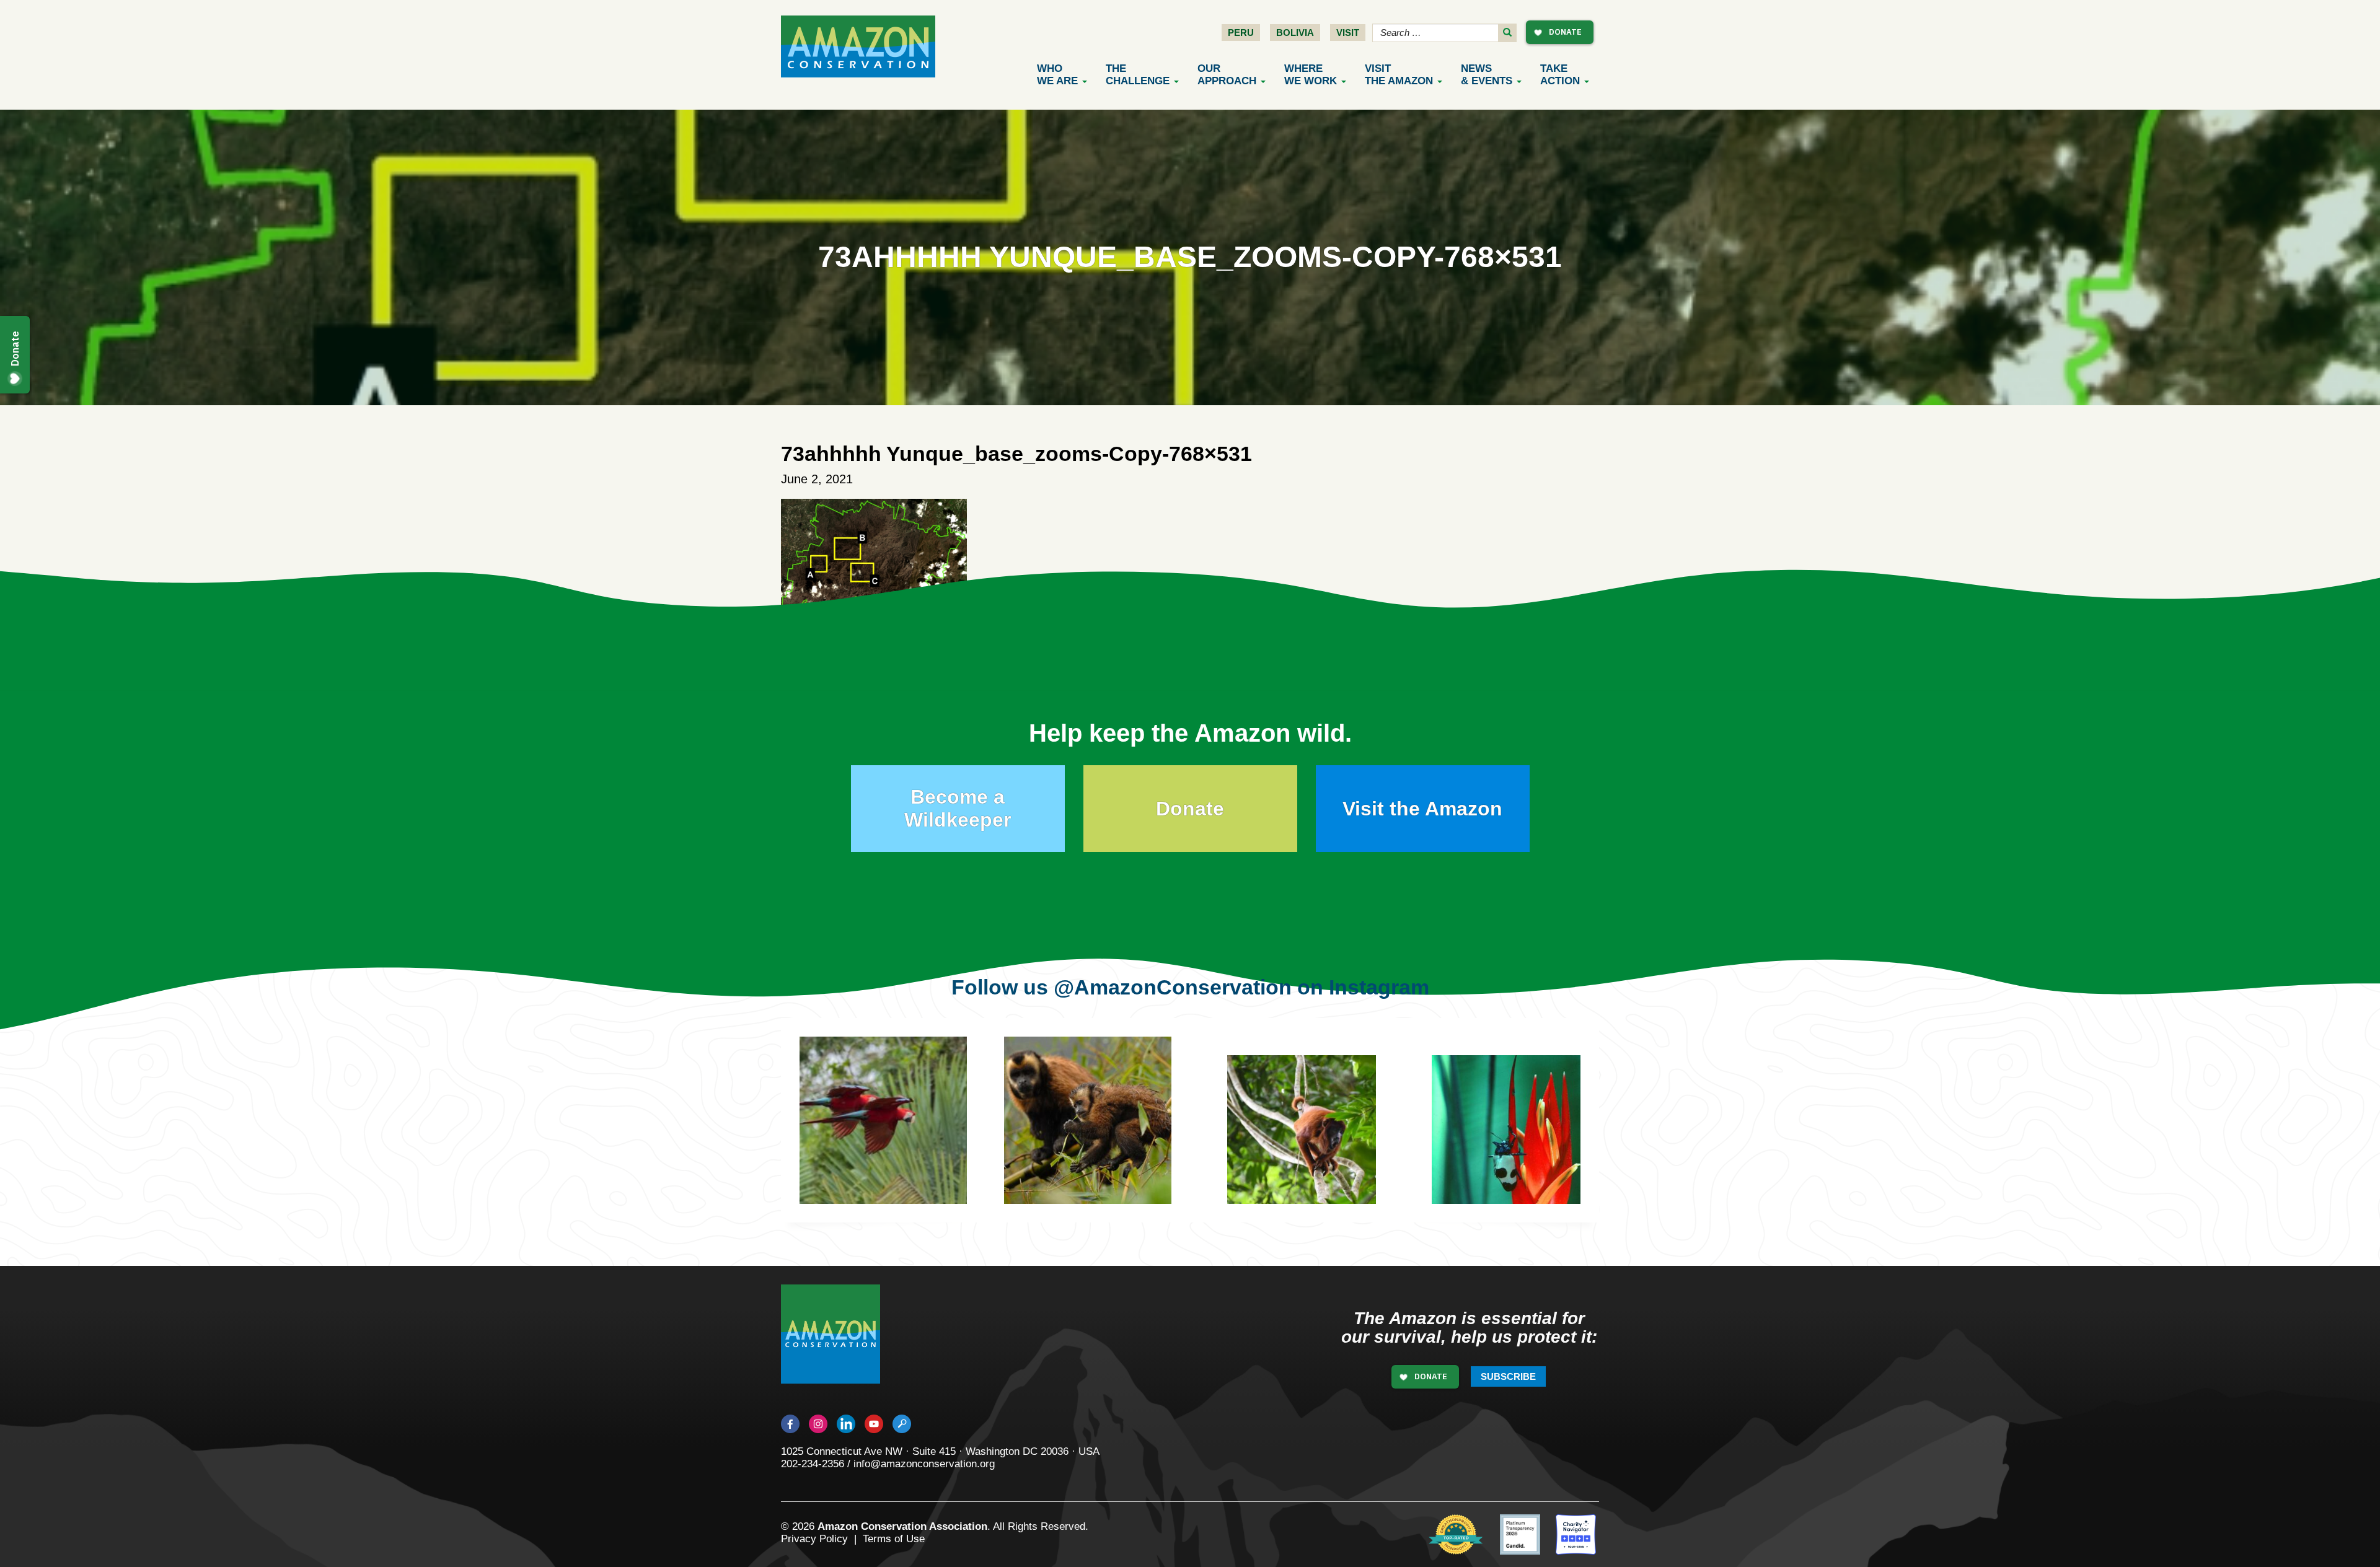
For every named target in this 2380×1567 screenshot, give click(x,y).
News (1487, 75)
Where (1311, 75)
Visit (1348, 33)
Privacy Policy (814, 1539)
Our (1227, 75)
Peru (1241, 33)
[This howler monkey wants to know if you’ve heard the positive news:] (1311, 1139)
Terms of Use (894, 1539)
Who (1057, 75)
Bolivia (1295, 33)
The (1138, 75)
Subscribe (1508, 1376)
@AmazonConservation (1173, 987)
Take (1560, 75)
